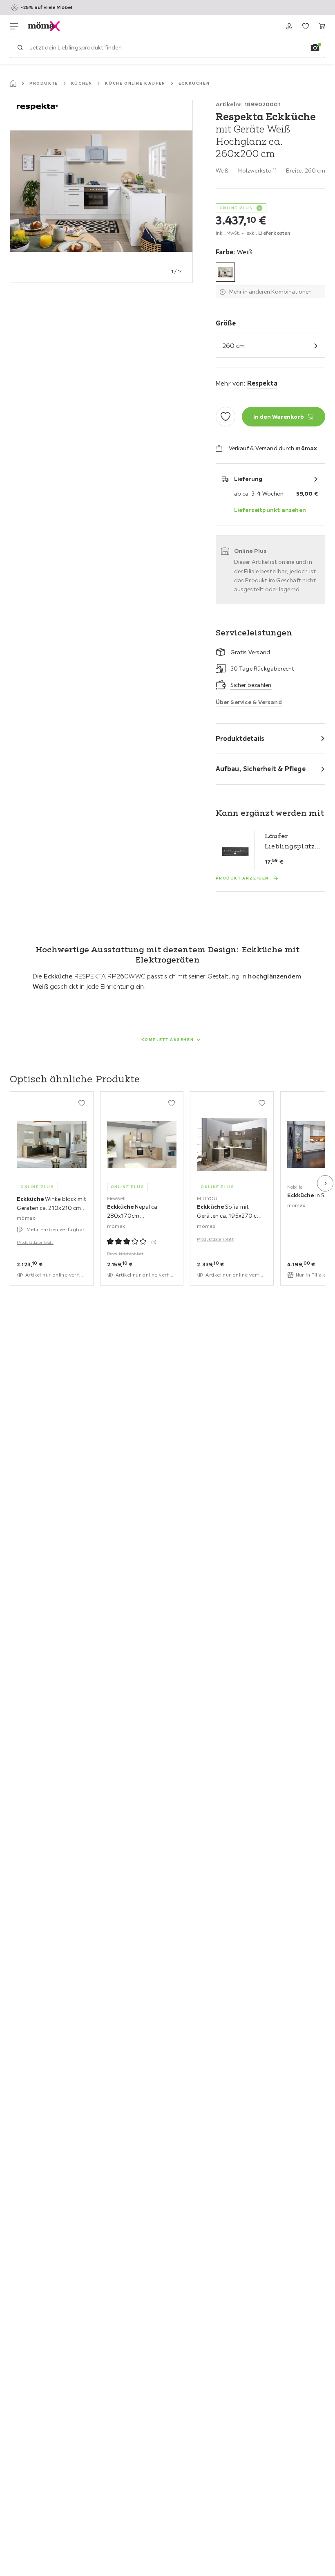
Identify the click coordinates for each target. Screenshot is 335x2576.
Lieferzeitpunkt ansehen (270, 510)
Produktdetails (240, 738)
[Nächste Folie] (325, 1183)
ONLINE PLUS (236, 208)
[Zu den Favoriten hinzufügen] (226, 417)
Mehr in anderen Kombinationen (270, 292)
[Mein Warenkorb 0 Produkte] (322, 26)
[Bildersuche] (315, 47)
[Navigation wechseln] (14, 26)
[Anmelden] (289, 26)
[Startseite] (13, 83)
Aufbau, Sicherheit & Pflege (261, 769)
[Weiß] (225, 272)
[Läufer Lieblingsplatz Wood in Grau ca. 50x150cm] (235, 850)
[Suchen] (20, 47)
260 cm (234, 346)
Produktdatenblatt (35, 1242)
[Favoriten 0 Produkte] (306, 26)
